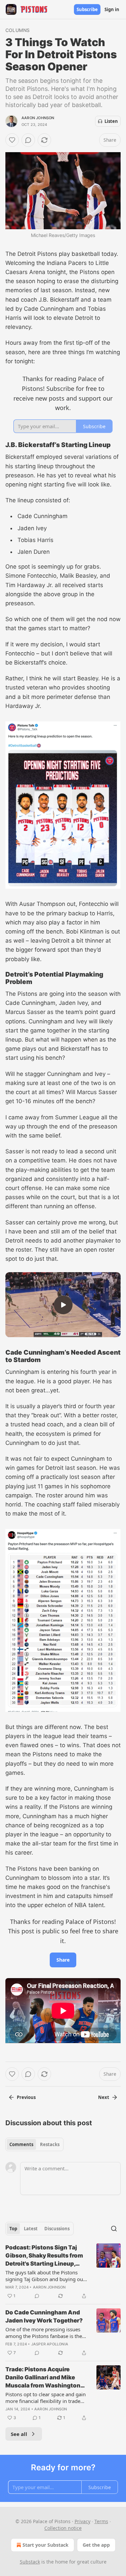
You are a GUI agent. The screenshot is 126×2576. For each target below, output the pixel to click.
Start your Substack (46, 2545)
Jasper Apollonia (50, 2344)
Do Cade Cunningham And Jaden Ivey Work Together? (44, 2316)
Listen (111, 121)
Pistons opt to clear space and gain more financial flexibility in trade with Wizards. (46, 2398)
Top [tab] (13, 2229)
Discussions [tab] (57, 2229)
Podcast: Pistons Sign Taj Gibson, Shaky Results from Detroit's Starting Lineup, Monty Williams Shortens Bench (44, 2256)
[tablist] (34, 2144)
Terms (101, 2521)
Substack (30, 2562)
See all (19, 2434)
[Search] (114, 2229)
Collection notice (63, 2528)
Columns (17, 30)
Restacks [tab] (50, 2144)
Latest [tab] (31, 2229)
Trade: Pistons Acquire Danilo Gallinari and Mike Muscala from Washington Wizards (43, 2378)
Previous (26, 2097)
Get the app (96, 2545)
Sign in (112, 9)
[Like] (12, 140)
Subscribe (87, 9)
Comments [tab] (21, 2144)
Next (104, 2097)
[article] (63, 2272)
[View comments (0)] (28, 140)
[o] (63, 1305)
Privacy (82, 2521)
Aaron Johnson (38, 118)
